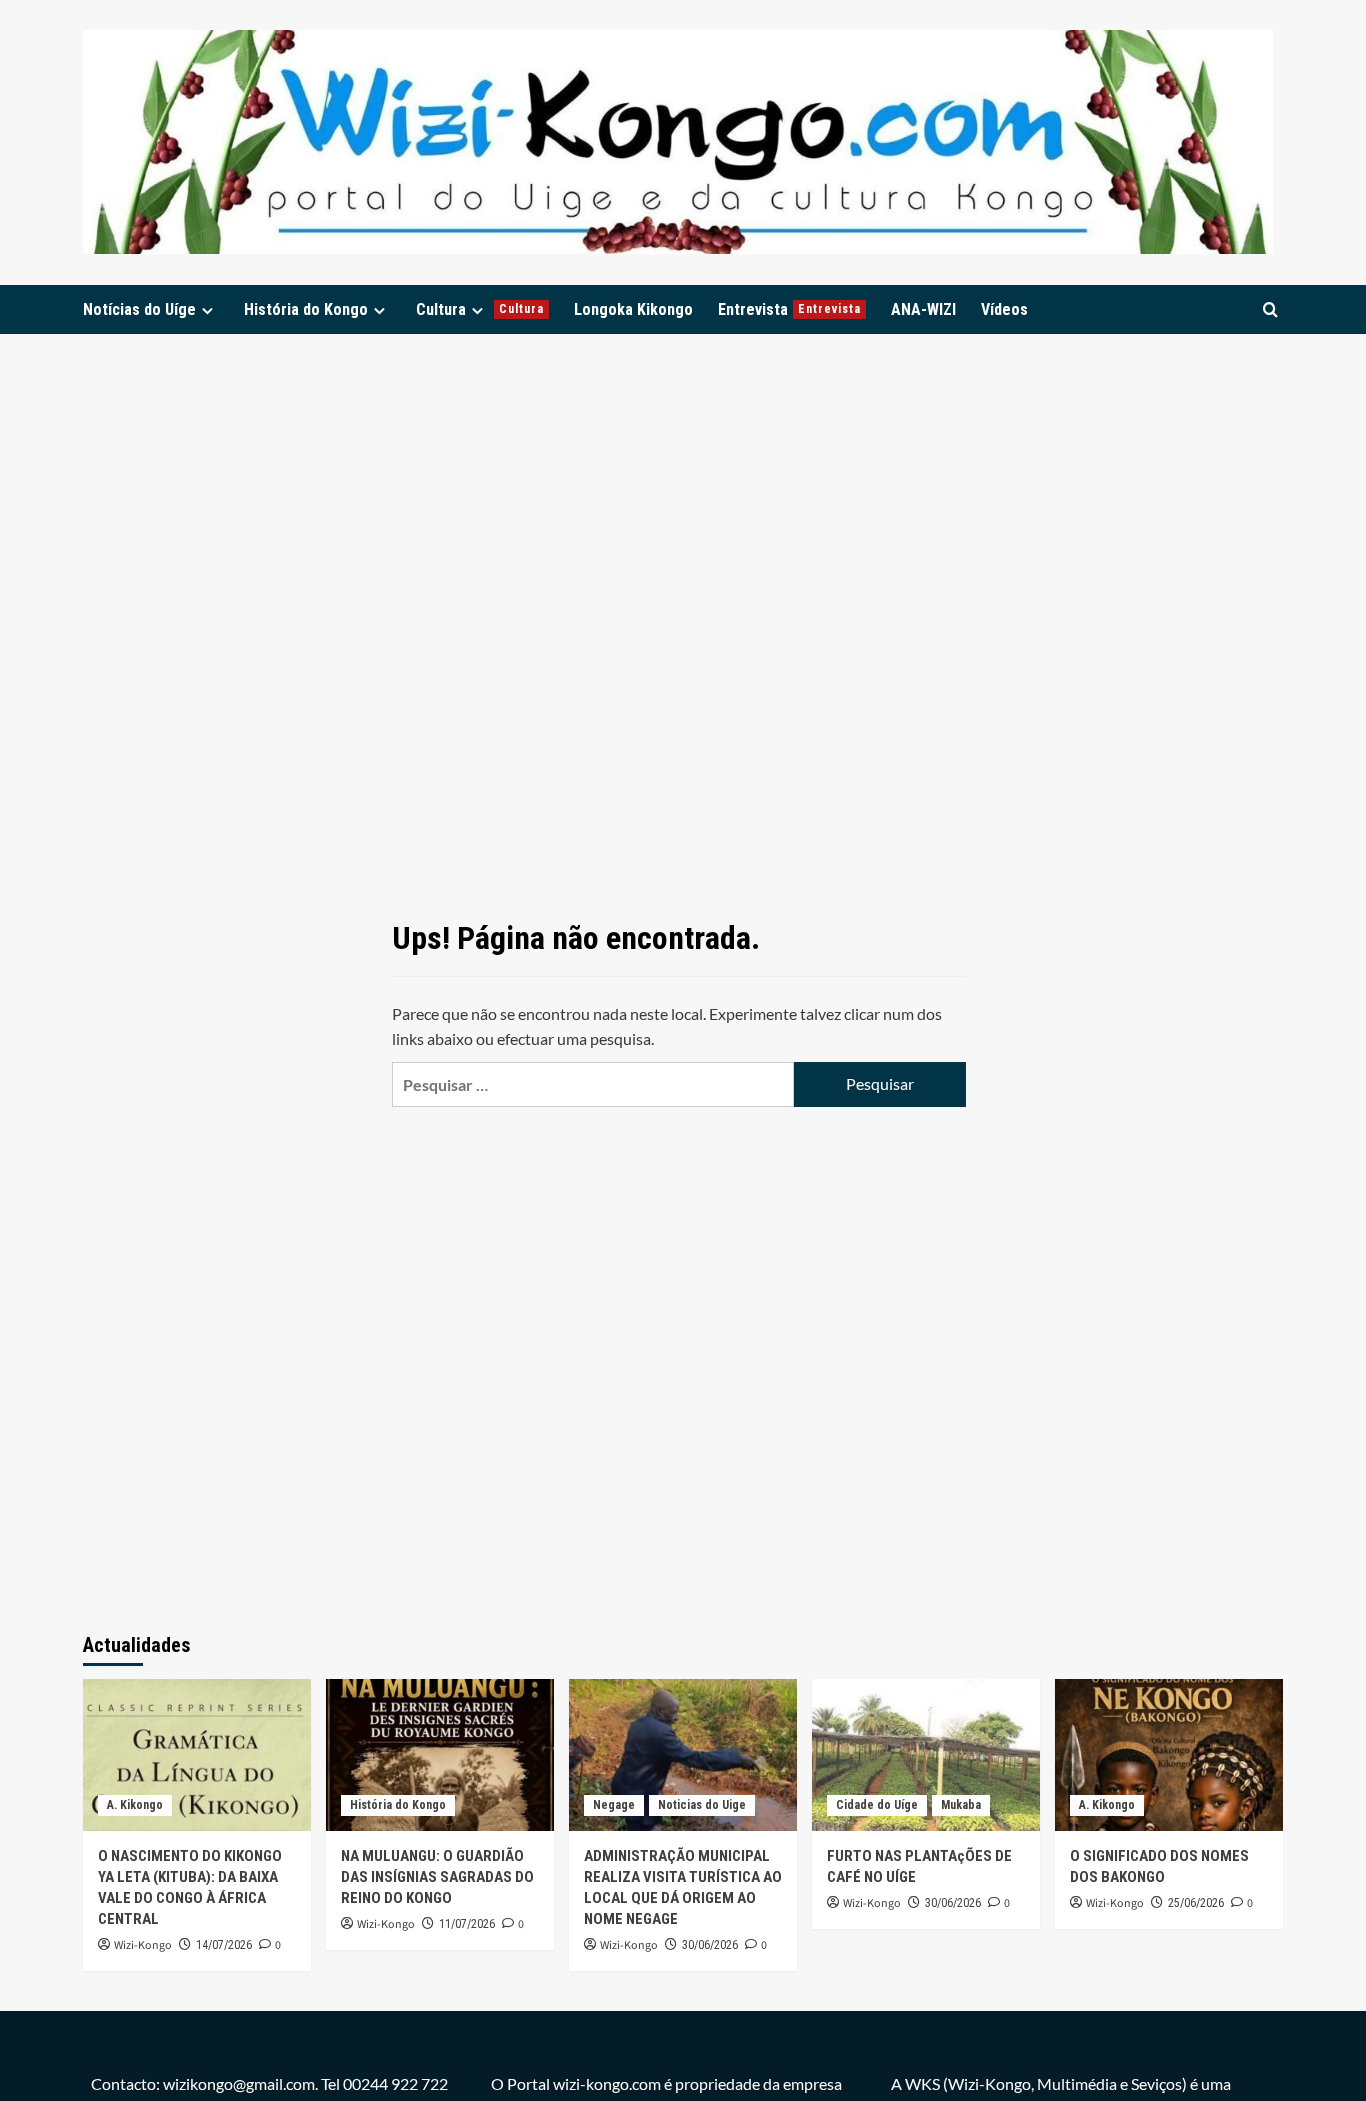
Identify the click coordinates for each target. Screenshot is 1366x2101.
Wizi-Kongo (143, 1945)
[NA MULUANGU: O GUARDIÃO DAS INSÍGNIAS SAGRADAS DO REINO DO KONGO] (440, 1755)
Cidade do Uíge (877, 1805)
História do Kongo (306, 309)
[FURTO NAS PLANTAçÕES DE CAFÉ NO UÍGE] (926, 1755)
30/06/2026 (710, 1945)
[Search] (1270, 309)
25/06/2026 (1196, 1903)
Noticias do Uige (702, 1805)
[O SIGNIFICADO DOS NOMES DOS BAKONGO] (1169, 1755)
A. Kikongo (135, 1805)
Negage (614, 1805)
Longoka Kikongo (633, 309)
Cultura (480, 309)
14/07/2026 (224, 1945)
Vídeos (1004, 309)
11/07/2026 (467, 1924)
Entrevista (789, 309)
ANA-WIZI (923, 309)
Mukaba (961, 1805)
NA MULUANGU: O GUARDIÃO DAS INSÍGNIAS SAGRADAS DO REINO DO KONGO (437, 1877)
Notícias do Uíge (139, 309)
